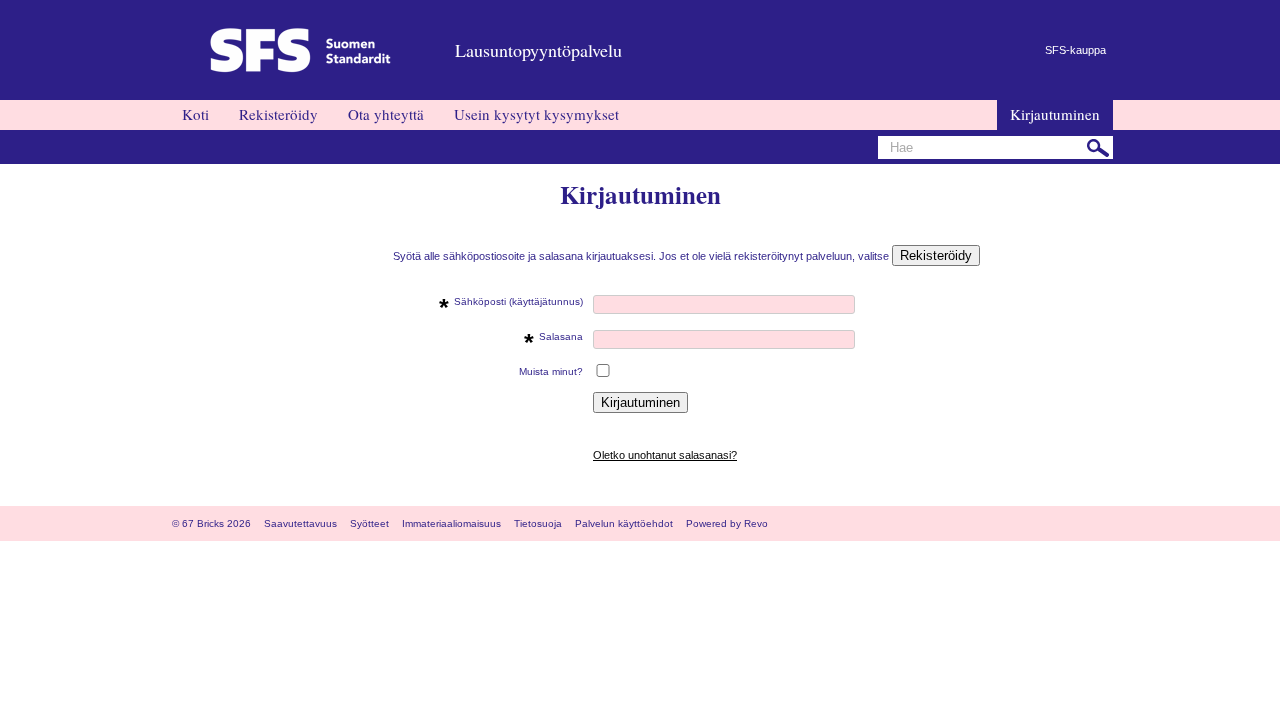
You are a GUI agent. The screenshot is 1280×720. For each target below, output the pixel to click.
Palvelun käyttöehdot (624, 523)
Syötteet (369, 523)
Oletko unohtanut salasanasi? (665, 455)
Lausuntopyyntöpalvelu (538, 50)
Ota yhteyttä (386, 114)
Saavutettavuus (300, 523)
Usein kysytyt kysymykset (536, 114)
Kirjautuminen (1055, 114)
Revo (756, 523)
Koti (195, 114)
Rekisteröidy (278, 114)
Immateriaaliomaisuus (451, 523)
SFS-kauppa (1075, 50)
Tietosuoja (538, 523)
